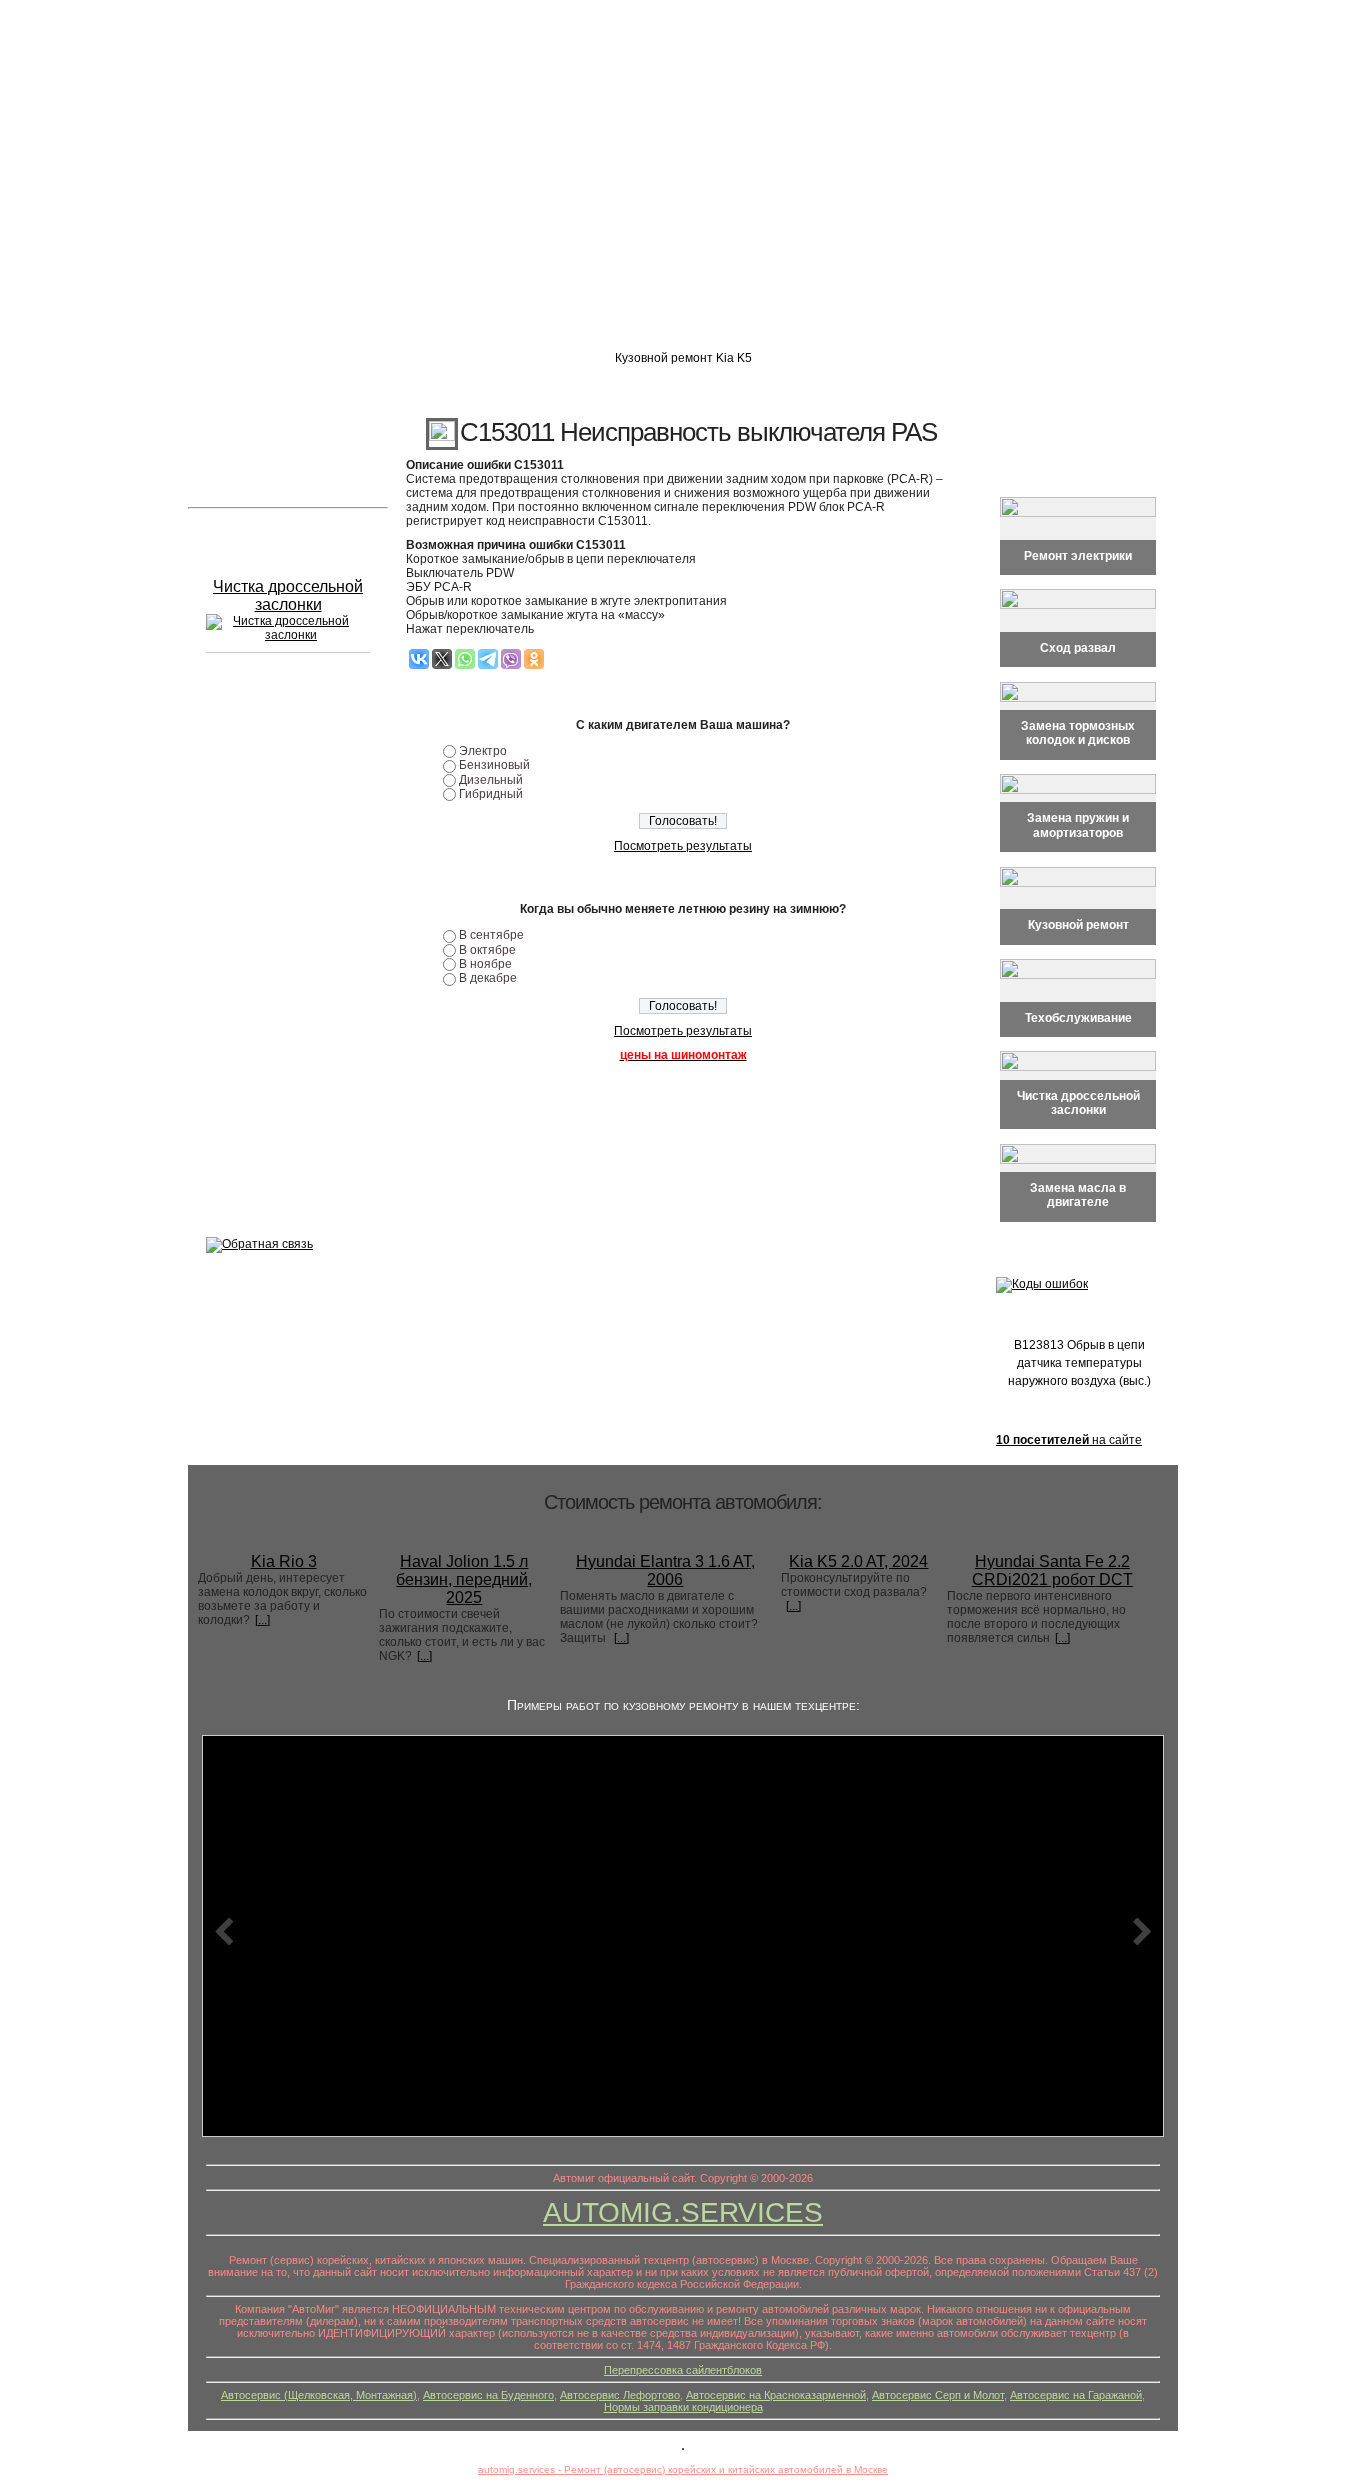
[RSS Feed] (206, 2410)
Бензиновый (494, 765)
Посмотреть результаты (683, 846)
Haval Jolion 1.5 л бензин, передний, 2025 (464, 1579)
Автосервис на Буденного (488, 2395)
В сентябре (491, 935)
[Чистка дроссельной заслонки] (283, 628)
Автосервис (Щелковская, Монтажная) (319, 2395)
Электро (483, 751)
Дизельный (491, 780)
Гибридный (491, 794)
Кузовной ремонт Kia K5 (683, 358)
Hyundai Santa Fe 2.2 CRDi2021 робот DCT (1052, 1570)
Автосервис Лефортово (620, 2395)
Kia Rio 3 (284, 1561)
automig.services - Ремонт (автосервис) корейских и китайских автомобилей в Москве (683, 2469)
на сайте (1069, 1440)
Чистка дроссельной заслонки (288, 595)
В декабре (488, 978)
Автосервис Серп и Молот (938, 2395)
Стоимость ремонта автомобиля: (683, 1502)
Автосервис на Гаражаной (1076, 2395)
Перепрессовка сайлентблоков (683, 2370)
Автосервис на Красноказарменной (776, 2395)
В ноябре (485, 964)
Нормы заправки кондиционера (683, 2407)
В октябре (487, 950)
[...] (262, 1620)
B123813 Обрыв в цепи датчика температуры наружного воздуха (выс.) (1079, 1363)
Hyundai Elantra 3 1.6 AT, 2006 (665, 1570)
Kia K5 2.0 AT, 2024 (858, 1561)
